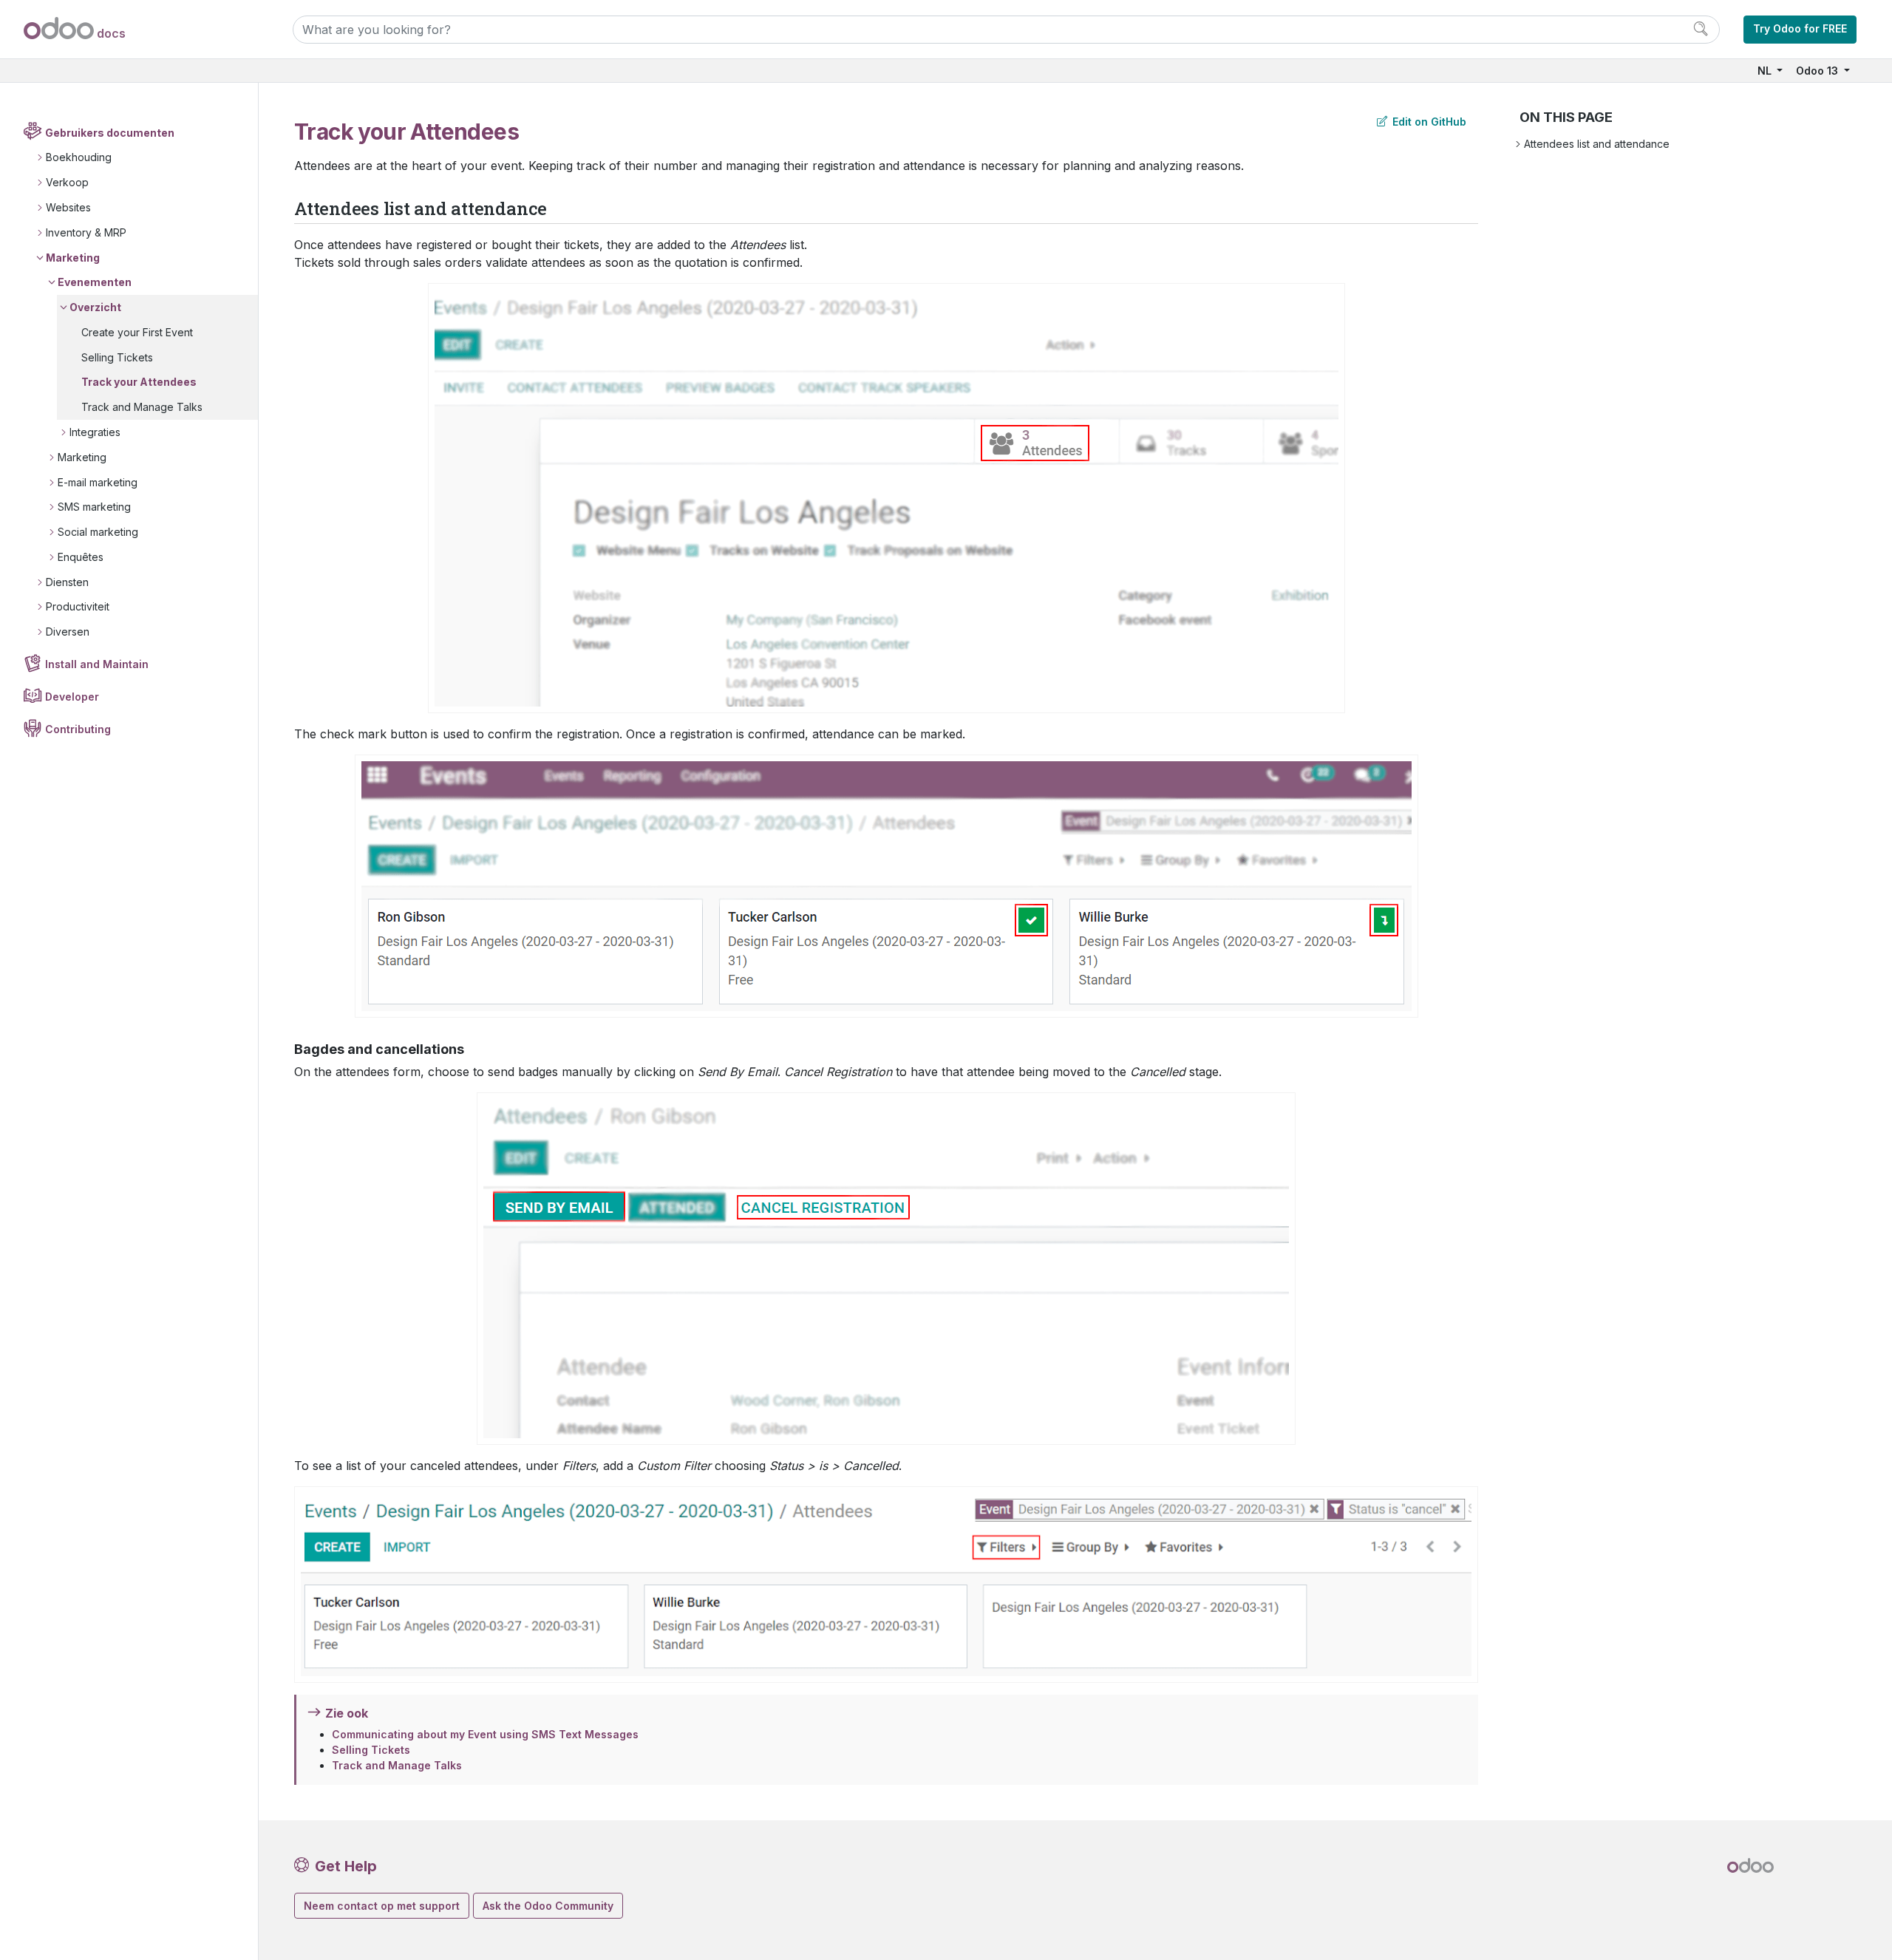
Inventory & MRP (86, 232)
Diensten (67, 582)
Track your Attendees (139, 382)
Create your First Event (137, 332)
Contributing (78, 729)
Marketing (73, 258)
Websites (68, 207)
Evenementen (95, 282)
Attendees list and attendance (1597, 144)
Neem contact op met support (382, 1906)
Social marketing (98, 532)
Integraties (95, 432)
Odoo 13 (1818, 71)
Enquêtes (81, 557)
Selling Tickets (117, 357)
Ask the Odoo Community (548, 1906)
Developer (72, 697)
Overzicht (95, 307)
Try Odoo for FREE (1800, 28)
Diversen (68, 632)
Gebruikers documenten (110, 133)
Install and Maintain (97, 664)
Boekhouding (79, 157)
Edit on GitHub (1428, 122)
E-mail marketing (98, 482)
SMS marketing (94, 507)
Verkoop (67, 182)
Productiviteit (78, 606)
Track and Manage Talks (142, 407)
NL (1766, 71)
